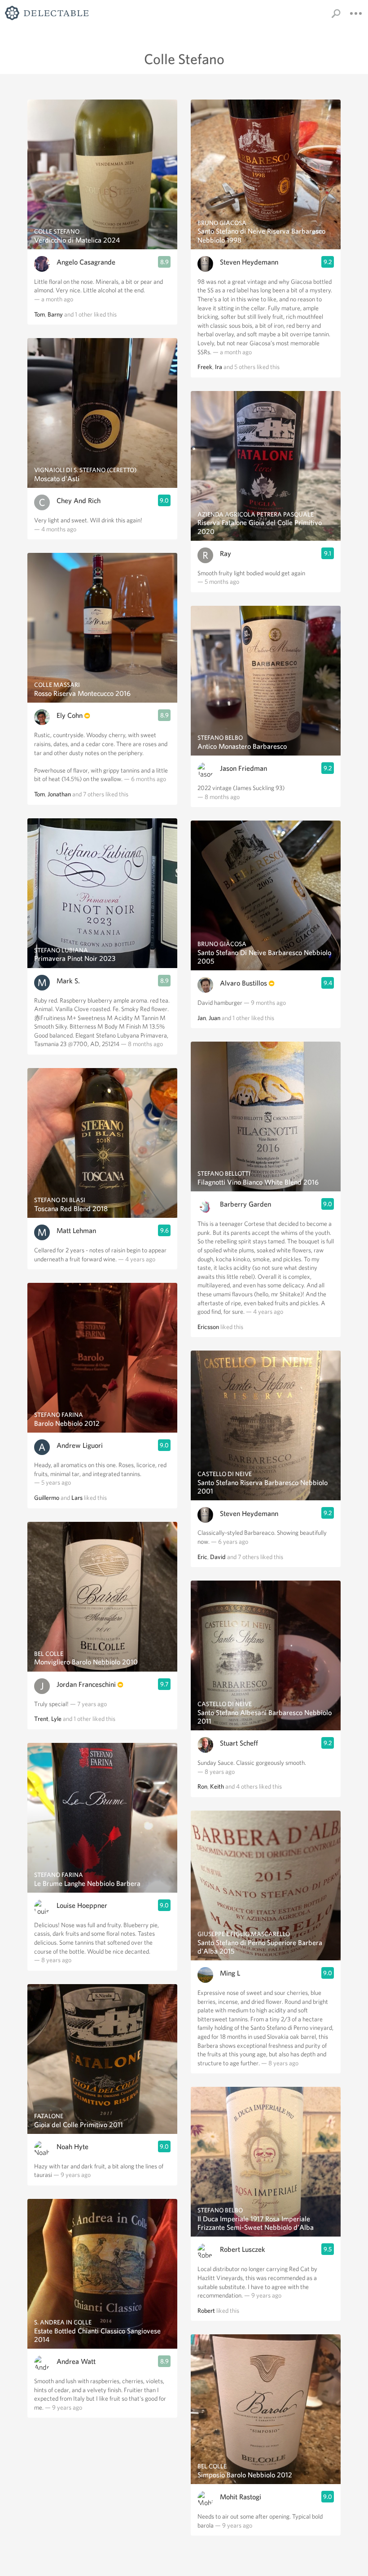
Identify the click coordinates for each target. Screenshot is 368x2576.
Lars (77, 1498)
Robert (206, 2311)
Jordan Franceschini (86, 1684)
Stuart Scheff (239, 1743)
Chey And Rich (79, 501)
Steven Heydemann (249, 262)
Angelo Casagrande (86, 262)
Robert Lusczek (243, 2249)
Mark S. (68, 981)
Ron (202, 1786)
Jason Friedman (243, 768)
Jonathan (59, 794)
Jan (202, 1018)
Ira (219, 367)
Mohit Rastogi (241, 2497)
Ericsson (208, 1327)
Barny (55, 314)
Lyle (56, 1719)
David (218, 1557)
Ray (226, 554)
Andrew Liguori (80, 1445)
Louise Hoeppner (82, 1905)
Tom (39, 314)
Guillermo (47, 1498)
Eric (202, 1557)
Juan (215, 1018)
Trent (41, 1719)
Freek (205, 367)
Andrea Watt (76, 2361)
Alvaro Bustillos (243, 983)
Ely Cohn (70, 715)
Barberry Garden (245, 1204)
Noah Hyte (72, 2147)
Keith (217, 1786)
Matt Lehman (76, 1231)
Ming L (230, 1973)
